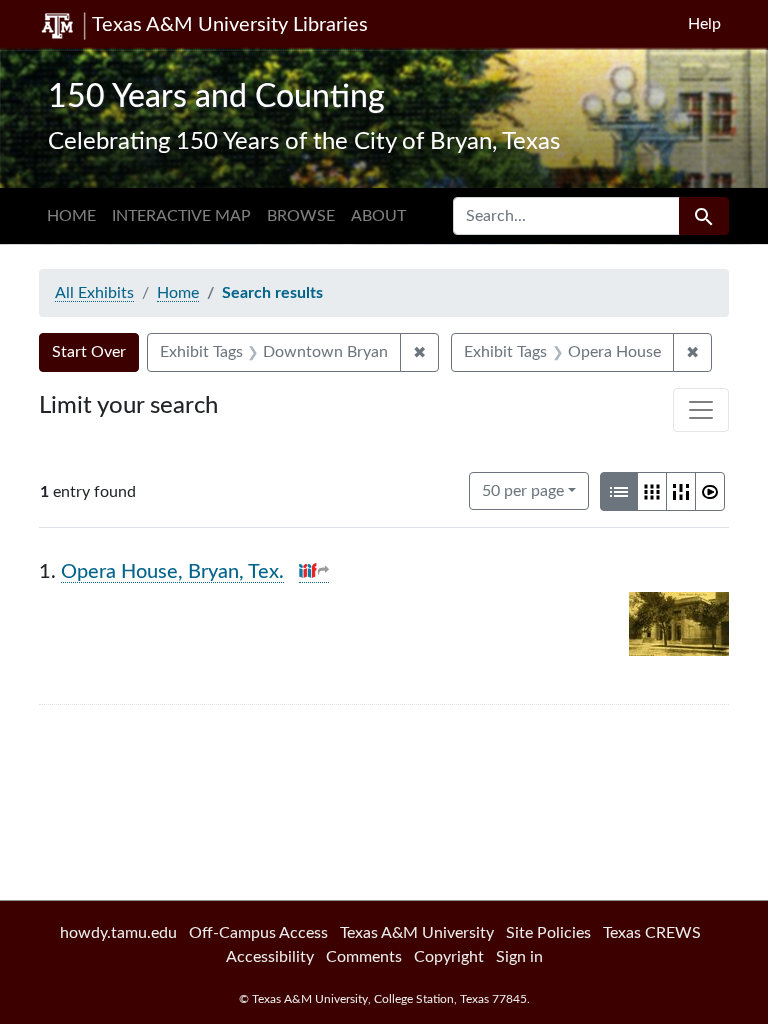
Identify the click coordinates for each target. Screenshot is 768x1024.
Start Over (89, 352)
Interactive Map (181, 216)
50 (523, 490)
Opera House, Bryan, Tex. (172, 572)
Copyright (449, 957)
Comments (364, 957)
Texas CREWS (652, 933)
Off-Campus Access (258, 933)
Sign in (519, 957)
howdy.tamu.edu (118, 933)
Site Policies (548, 933)
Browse (301, 216)
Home (71, 216)
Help (704, 24)
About (378, 216)
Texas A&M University (417, 933)
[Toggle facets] (701, 410)
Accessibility (270, 957)
